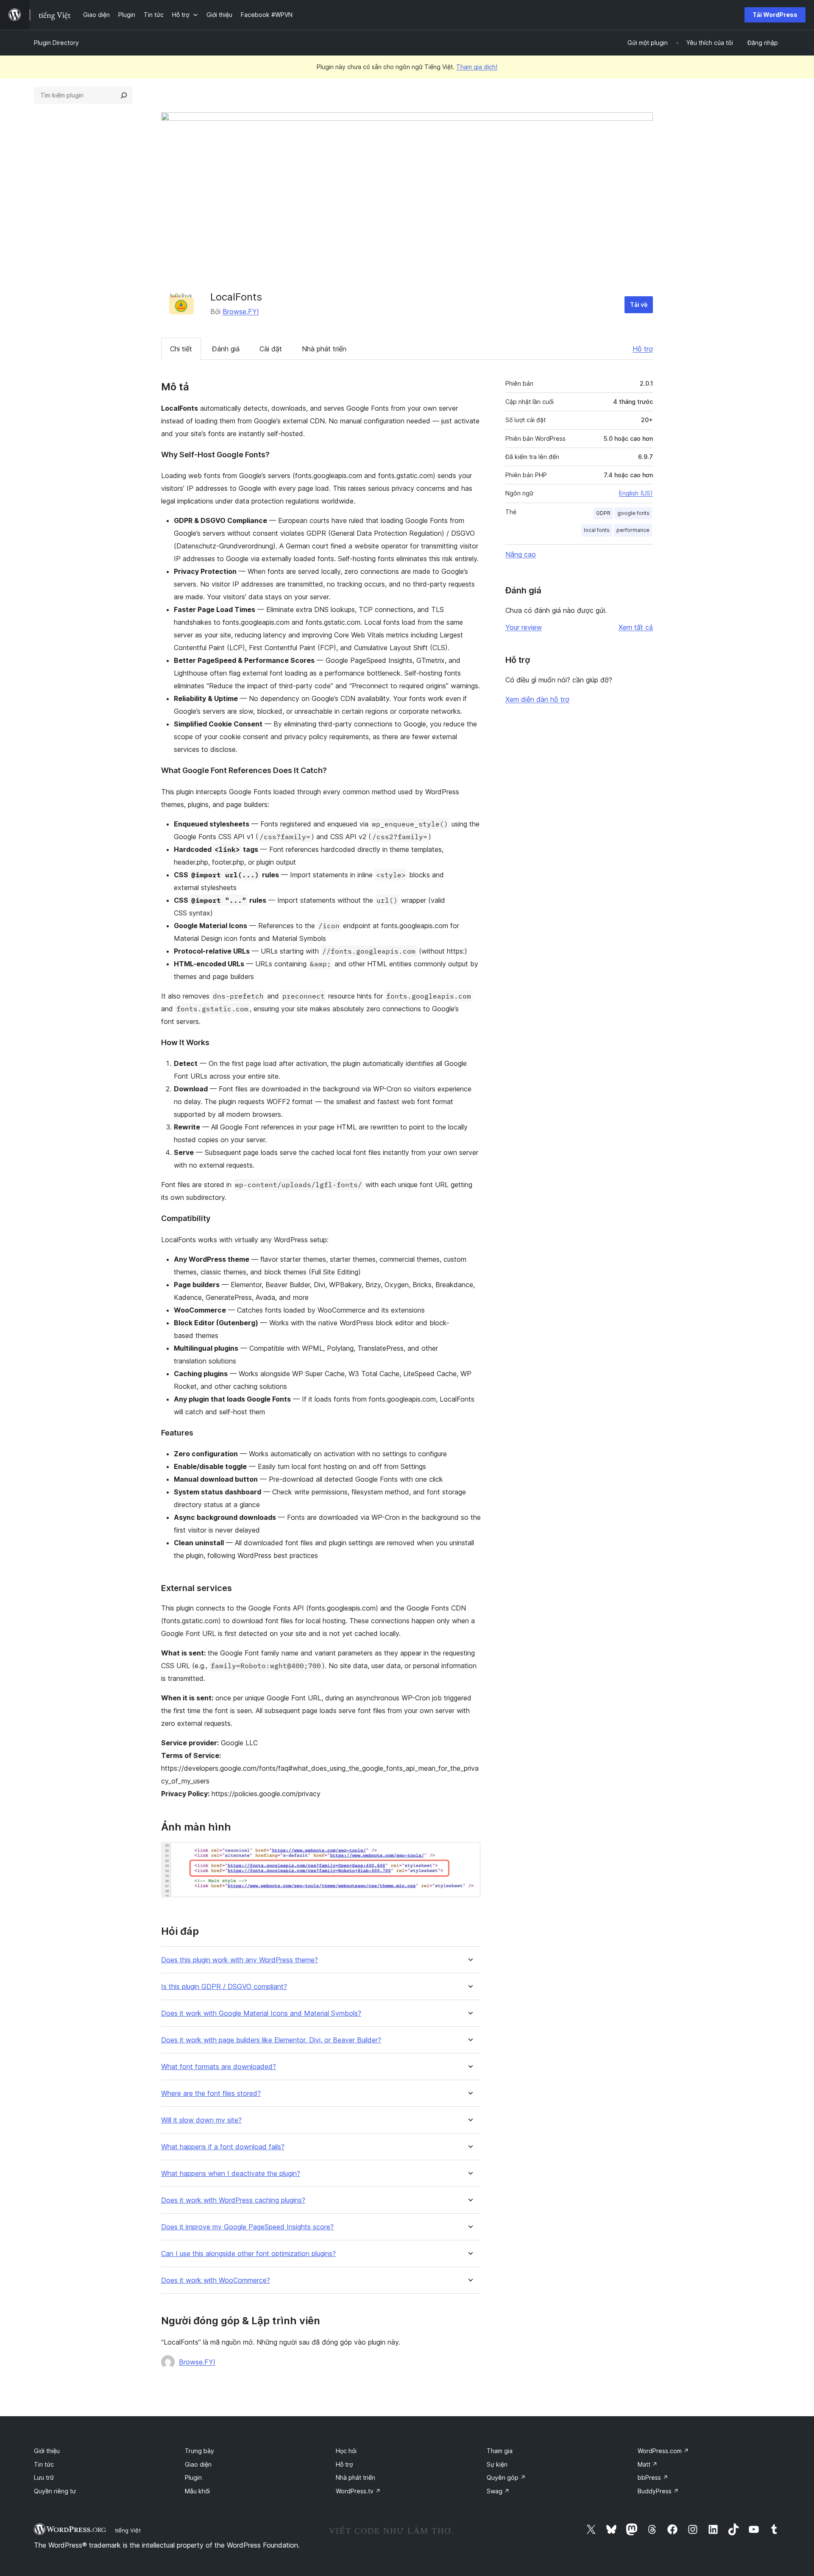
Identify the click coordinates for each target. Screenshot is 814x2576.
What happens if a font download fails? (223, 2147)
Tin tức (44, 2464)
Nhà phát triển (324, 349)
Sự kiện (497, 2464)
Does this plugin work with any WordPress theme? (240, 1960)
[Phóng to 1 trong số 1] (469, 1853)
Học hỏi (346, 2451)
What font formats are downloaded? (219, 2067)
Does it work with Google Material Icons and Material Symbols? (261, 2013)
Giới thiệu (47, 2451)
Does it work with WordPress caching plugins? (233, 2200)
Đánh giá (226, 349)
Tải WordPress (775, 15)
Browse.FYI (241, 312)
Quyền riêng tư (55, 2491)
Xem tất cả (636, 627)
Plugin (193, 2477)
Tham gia (500, 2451)
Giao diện (198, 2464)
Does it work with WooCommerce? (216, 2280)
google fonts (633, 513)
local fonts (597, 530)
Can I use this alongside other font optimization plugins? (248, 2254)
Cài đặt (271, 349)
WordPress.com (663, 2451)
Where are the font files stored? (211, 2093)
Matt (648, 2464)
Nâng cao (521, 554)
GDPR (603, 513)
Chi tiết (181, 349)
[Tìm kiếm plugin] (124, 95)
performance (633, 530)
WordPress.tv (358, 2491)
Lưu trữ (44, 2477)
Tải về (639, 305)
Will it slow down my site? (201, 2120)
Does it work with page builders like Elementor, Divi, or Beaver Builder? (271, 2040)
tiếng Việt (128, 2530)
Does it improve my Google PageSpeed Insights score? (247, 2227)
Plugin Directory (56, 43)
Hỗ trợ (643, 349)
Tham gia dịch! (477, 67)
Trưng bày (199, 2451)
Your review (524, 627)
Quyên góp (506, 2477)
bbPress (653, 2477)
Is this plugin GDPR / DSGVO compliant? (224, 1987)
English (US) (636, 493)
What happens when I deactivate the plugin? (231, 2174)
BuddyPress (658, 2491)
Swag (498, 2491)
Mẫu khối (197, 2491)
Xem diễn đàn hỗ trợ (537, 699)
